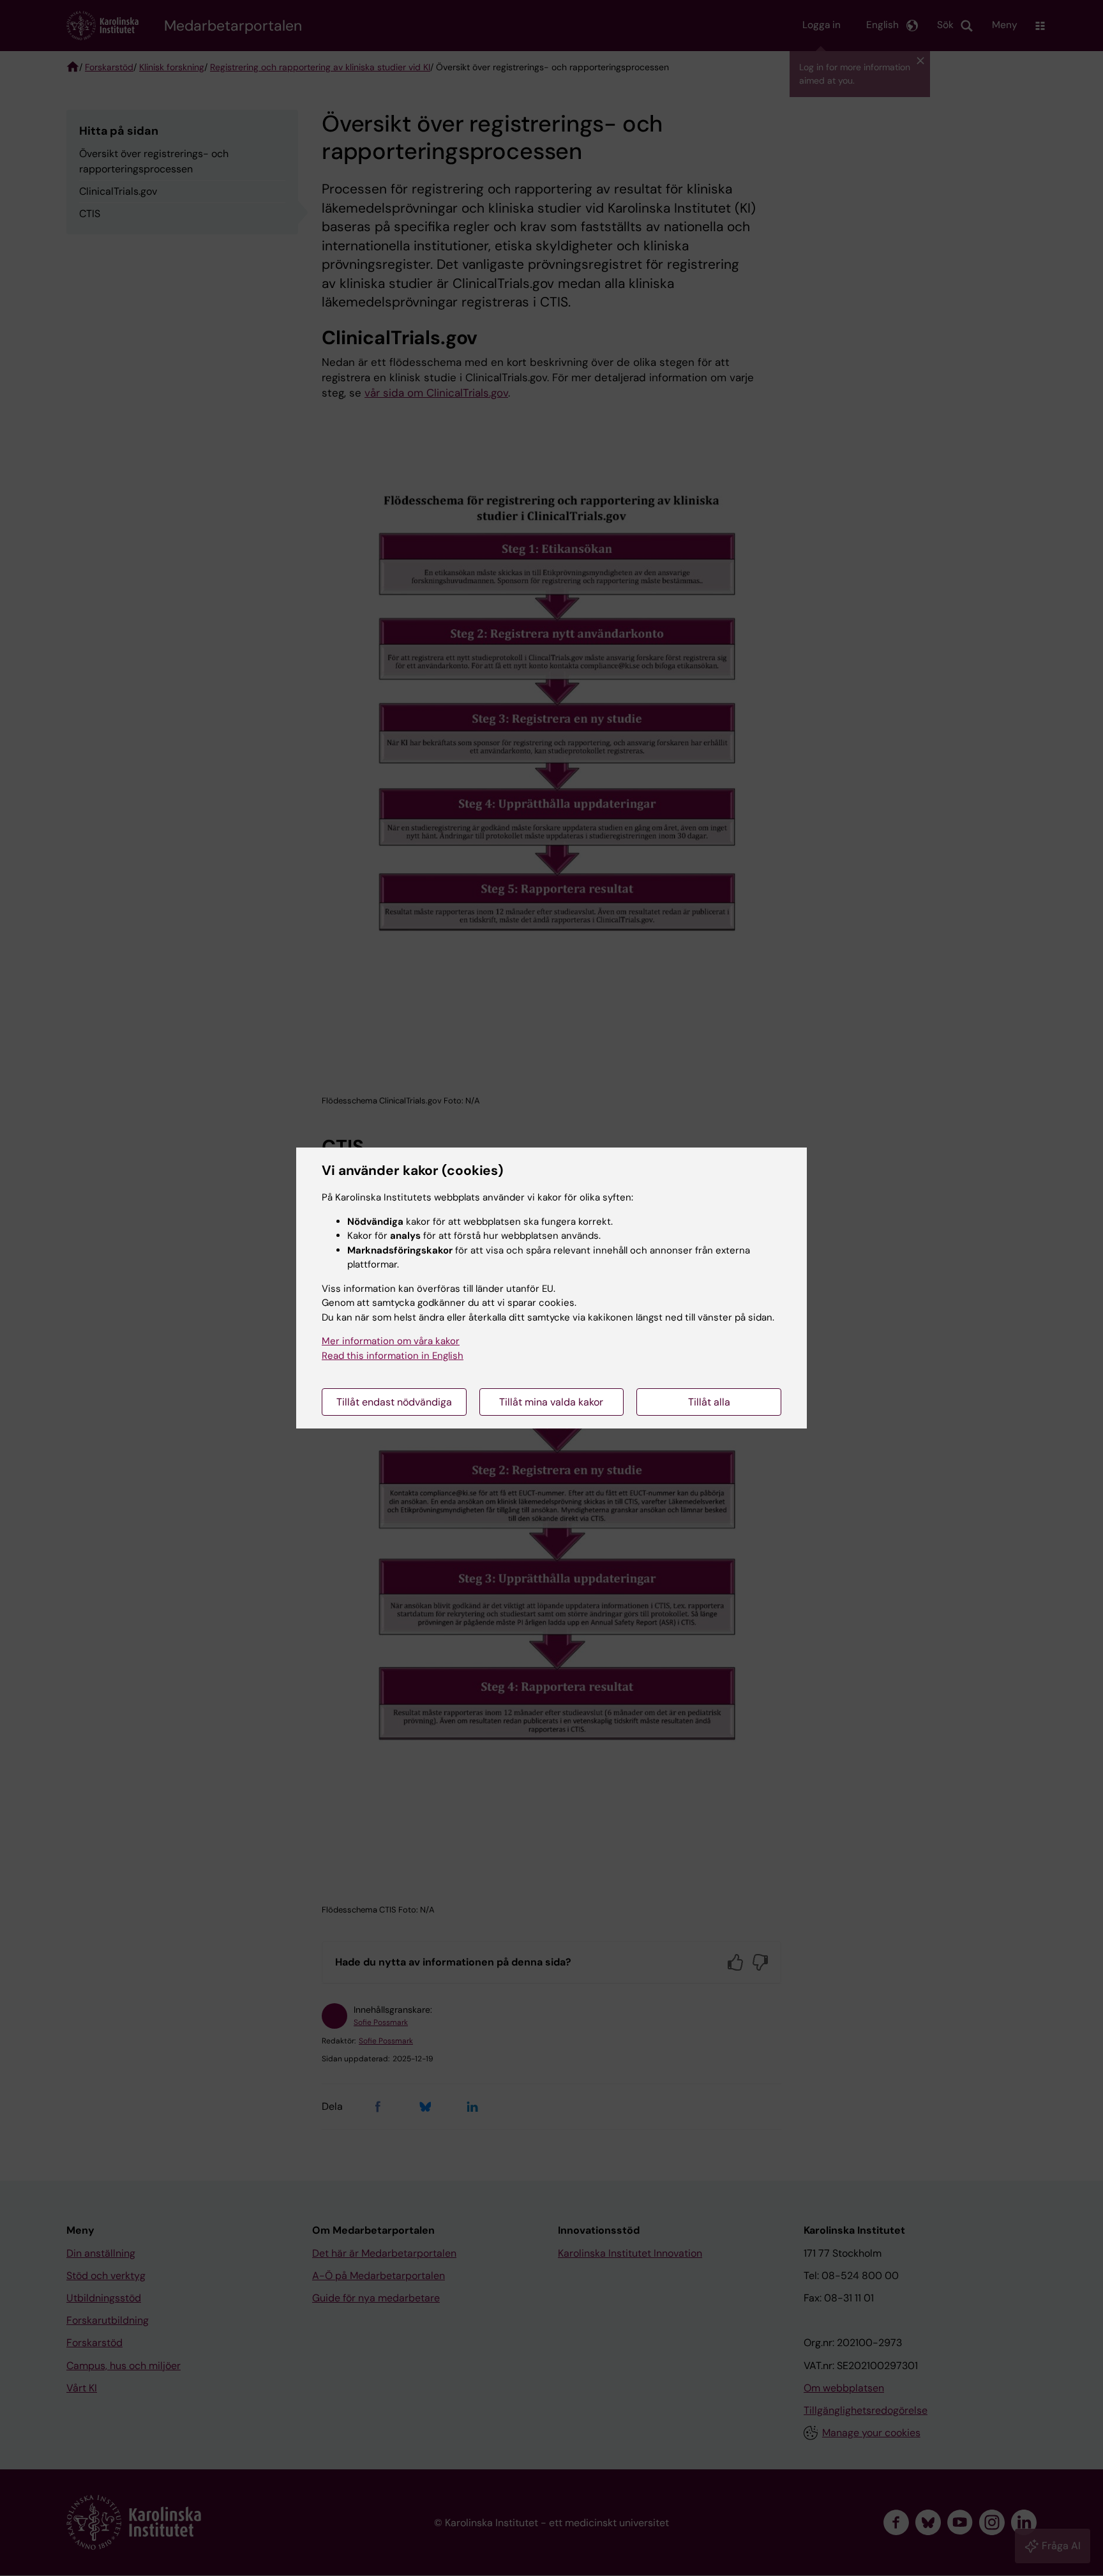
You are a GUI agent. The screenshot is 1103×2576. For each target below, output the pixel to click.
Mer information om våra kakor (391, 1341)
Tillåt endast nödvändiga (394, 1402)
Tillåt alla (709, 1402)
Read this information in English (393, 1356)
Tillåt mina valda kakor (551, 1402)
